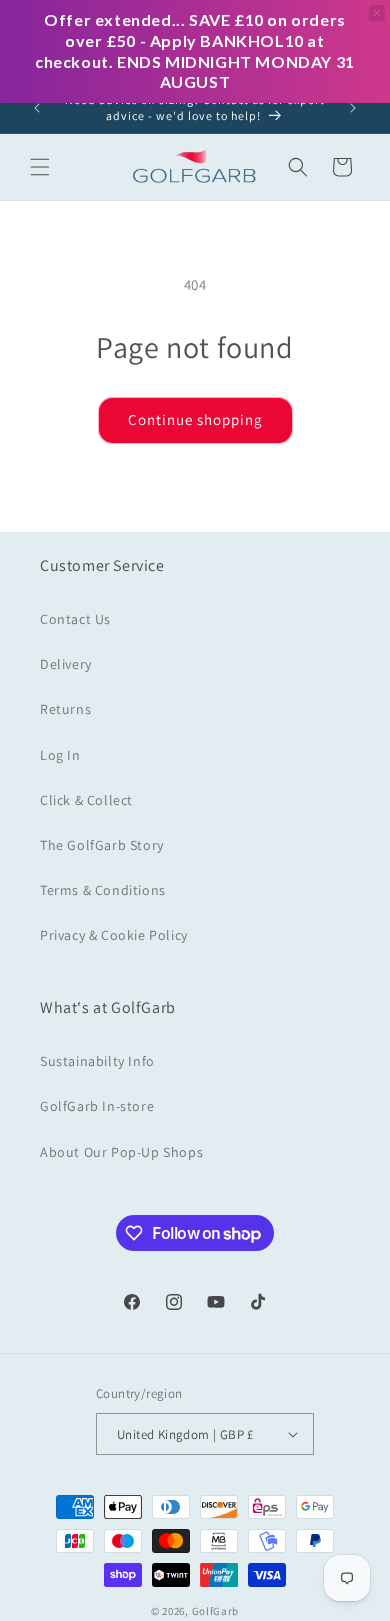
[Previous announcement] (37, 108)
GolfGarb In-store (97, 1106)
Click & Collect (86, 800)
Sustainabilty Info (97, 1061)
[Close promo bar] (377, 13)
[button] (40, 167)
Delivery (66, 664)
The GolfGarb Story (102, 845)
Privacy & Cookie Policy (114, 935)
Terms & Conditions (103, 890)
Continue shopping (195, 419)
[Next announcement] (353, 108)
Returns (65, 709)
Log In (60, 755)
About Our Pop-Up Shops (121, 1152)
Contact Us (75, 619)
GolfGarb (216, 1611)
